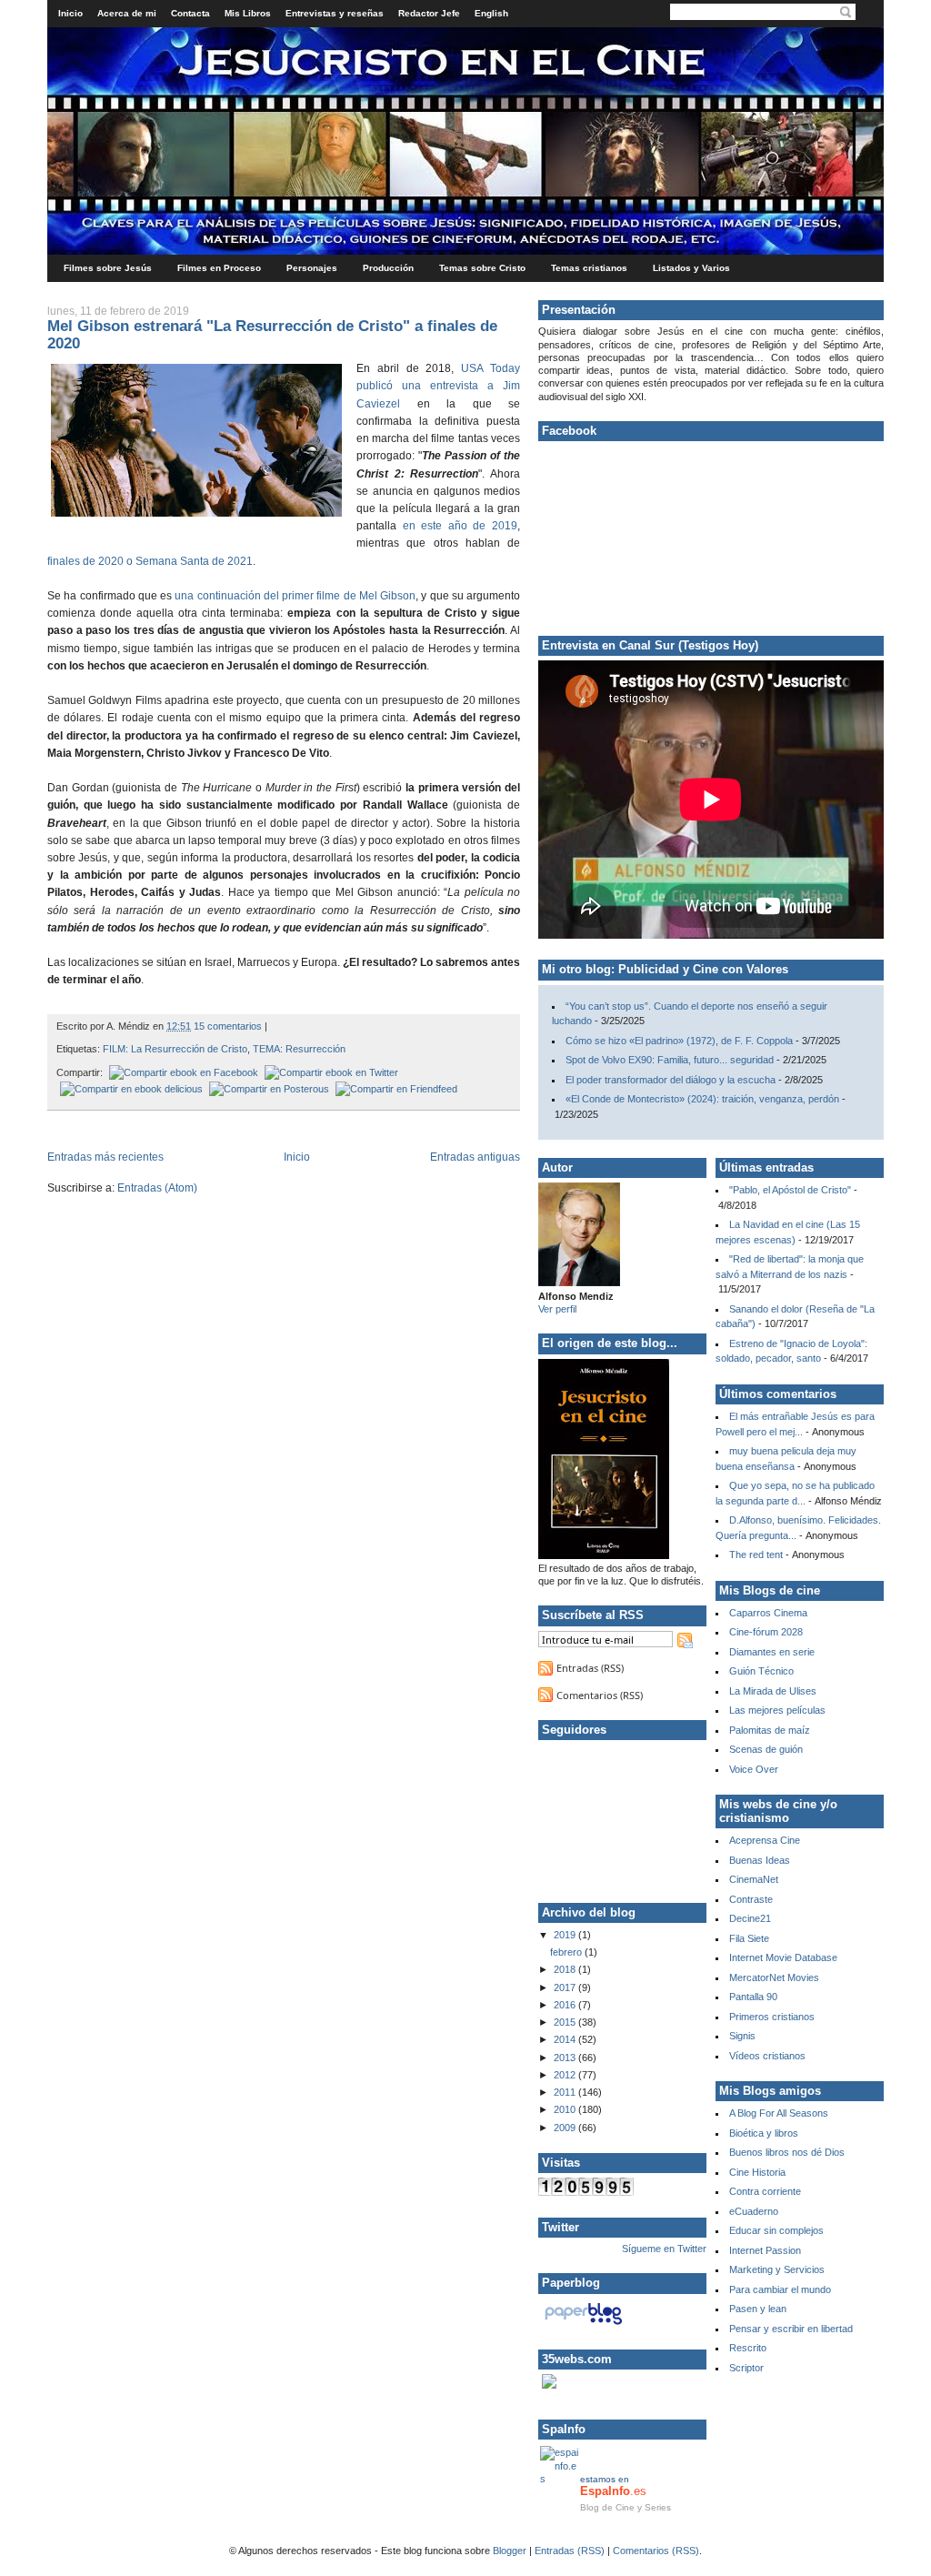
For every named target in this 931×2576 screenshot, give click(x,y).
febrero (567, 1952)
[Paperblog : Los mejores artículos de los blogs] (583, 2325)
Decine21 (750, 1918)
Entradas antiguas (475, 1157)
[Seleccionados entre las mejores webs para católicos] (549, 2385)
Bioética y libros (764, 2133)
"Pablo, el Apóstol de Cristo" (790, 1190)
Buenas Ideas (760, 1860)
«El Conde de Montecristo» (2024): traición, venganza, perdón (702, 1099)
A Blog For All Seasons (779, 2113)
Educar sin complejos (776, 2230)
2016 (566, 2005)
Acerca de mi (127, 13)
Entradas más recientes (105, 1157)
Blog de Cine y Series (626, 2507)
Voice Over (754, 1769)
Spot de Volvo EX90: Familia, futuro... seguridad (670, 1060)
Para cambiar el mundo (780, 2289)
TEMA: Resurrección (299, 1049)
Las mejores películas (777, 1710)
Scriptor (746, 2368)
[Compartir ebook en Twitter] (330, 1072)
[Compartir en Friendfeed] (395, 1089)
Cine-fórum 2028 (766, 1632)
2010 (566, 2109)
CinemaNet (754, 1879)
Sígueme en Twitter (664, 2249)
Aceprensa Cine (765, 1840)
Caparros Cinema (768, 1613)
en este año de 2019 (460, 526)
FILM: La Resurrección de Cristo (175, 1049)
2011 (566, 2092)
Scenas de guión (766, 1749)
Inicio (70, 13)
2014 (566, 2039)
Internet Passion (765, 2250)
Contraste (751, 1899)
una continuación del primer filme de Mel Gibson (295, 596)
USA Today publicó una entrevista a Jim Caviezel (438, 386)
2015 (566, 2022)
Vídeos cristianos (767, 2056)
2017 (566, 1987)
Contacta (190, 13)
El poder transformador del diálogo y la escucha (671, 1080)
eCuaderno (754, 2211)
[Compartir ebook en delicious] (130, 1089)
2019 (566, 1935)
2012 (566, 2075)
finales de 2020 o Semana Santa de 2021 (150, 561)
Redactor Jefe (429, 13)
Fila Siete (749, 1938)
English (491, 13)
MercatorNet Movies (774, 1977)
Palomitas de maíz (770, 1730)
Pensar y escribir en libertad (791, 2329)
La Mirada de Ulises (773, 1691)
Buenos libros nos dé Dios (787, 2152)
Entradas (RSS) (590, 1668)
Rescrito (748, 2348)
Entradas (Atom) (157, 1188)
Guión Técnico (761, 1671)
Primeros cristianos (772, 2017)
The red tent (756, 1555)
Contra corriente (765, 2191)
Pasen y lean (758, 2309)
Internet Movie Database (783, 1957)
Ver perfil (557, 1309)
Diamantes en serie (772, 1652)
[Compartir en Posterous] (267, 1089)
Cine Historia (757, 2172)
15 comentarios (228, 1026)
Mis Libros (248, 13)
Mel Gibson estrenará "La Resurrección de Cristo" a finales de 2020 (272, 334)
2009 (566, 2128)
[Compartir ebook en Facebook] (182, 1072)
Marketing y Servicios (777, 2269)
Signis (742, 2036)
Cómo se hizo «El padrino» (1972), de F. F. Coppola (679, 1041)
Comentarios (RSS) (600, 1695)
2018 (566, 1969)
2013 (566, 2058)
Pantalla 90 (753, 1997)
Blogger (510, 2551)
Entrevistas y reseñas (335, 13)
